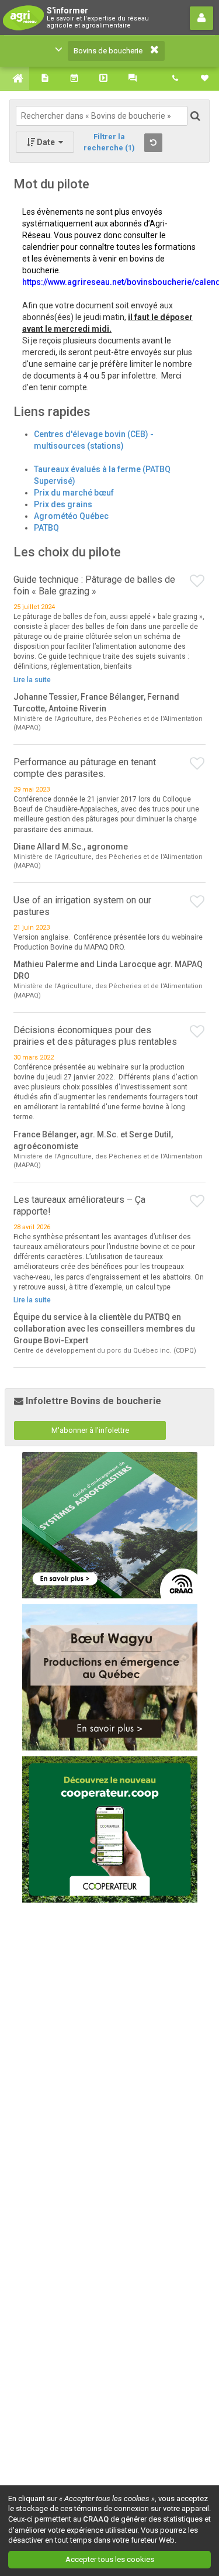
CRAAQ (96, 2519)
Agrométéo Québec (71, 516)
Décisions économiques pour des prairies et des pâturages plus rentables (95, 1036)
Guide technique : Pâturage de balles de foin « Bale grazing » (94, 585)
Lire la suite (32, 680)
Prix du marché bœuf (74, 493)
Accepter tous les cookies (110, 2559)
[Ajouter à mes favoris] (198, 582)
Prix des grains (63, 504)
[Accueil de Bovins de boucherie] (15, 78)
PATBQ (46, 528)
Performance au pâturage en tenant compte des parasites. (85, 768)
